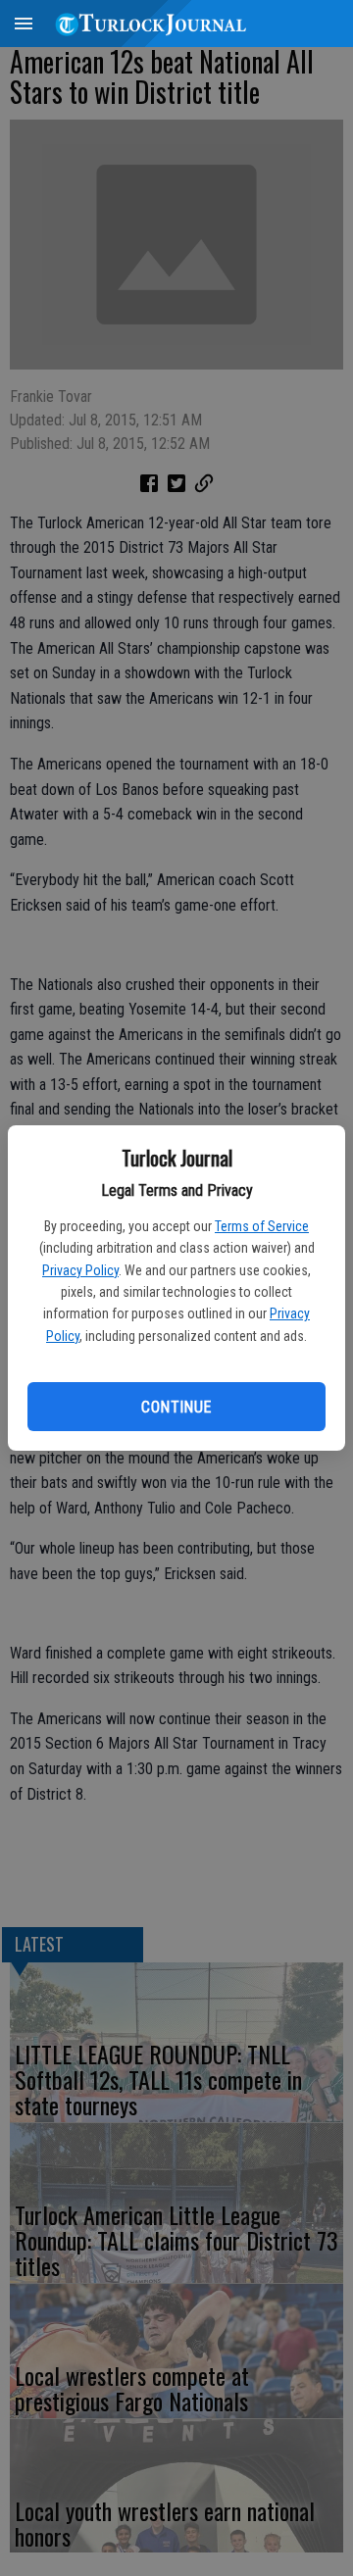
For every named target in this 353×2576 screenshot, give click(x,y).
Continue (176, 1407)
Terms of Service (262, 1226)
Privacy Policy (80, 1270)
